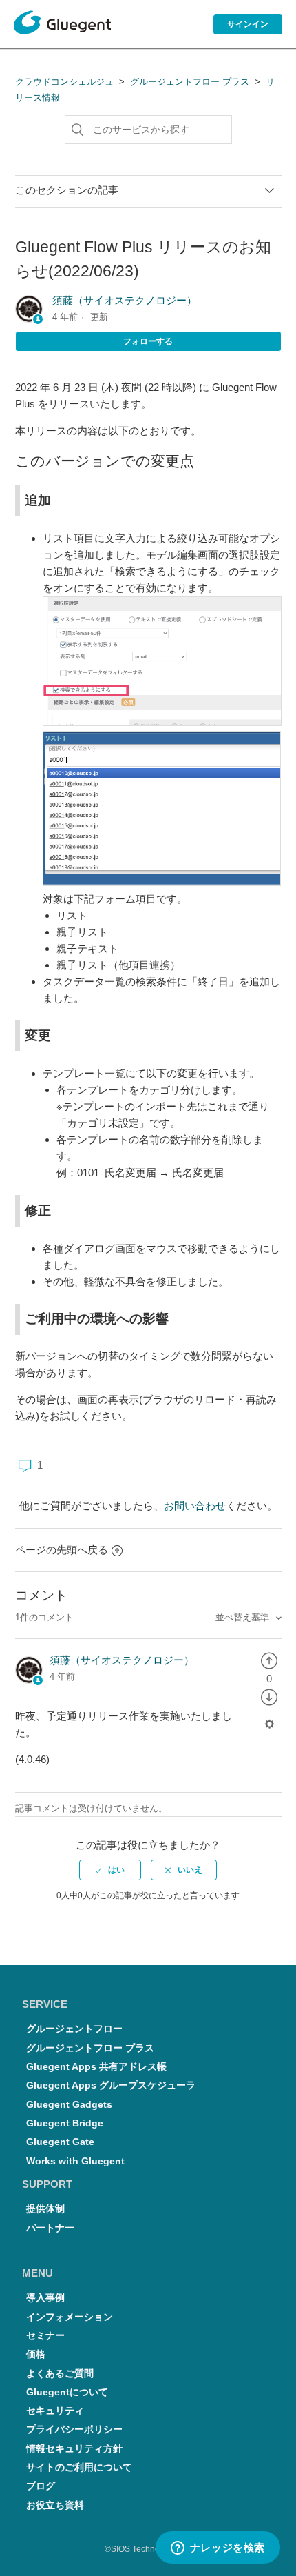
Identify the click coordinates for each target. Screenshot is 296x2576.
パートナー (50, 2228)
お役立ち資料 (55, 2505)
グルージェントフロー (74, 2029)
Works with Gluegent (75, 2161)
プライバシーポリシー (74, 2429)
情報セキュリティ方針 (74, 2449)
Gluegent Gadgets (69, 2105)
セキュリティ (55, 2411)
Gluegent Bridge (65, 2123)
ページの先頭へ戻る (62, 1550)
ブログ (41, 2486)
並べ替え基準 (244, 1617)
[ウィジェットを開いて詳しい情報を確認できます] (218, 2548)
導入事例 (45, 2298)
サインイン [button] (248, 24)
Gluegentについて (67, 2392)
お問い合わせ (195, 1506)
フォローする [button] (148, 341)
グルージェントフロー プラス (190, 82)
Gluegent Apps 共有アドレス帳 (96, 2067)
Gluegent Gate (60, 2142)
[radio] (269, 1660)
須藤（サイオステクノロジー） (125, 300)
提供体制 (45, 2209)
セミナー (45, 2336)
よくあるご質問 (60, 2374)
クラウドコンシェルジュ (64, 82)
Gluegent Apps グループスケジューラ (111, 2085)
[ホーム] (62, 25)
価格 (36, 2354)
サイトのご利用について (79, 2467)
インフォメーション (70, 2317)
